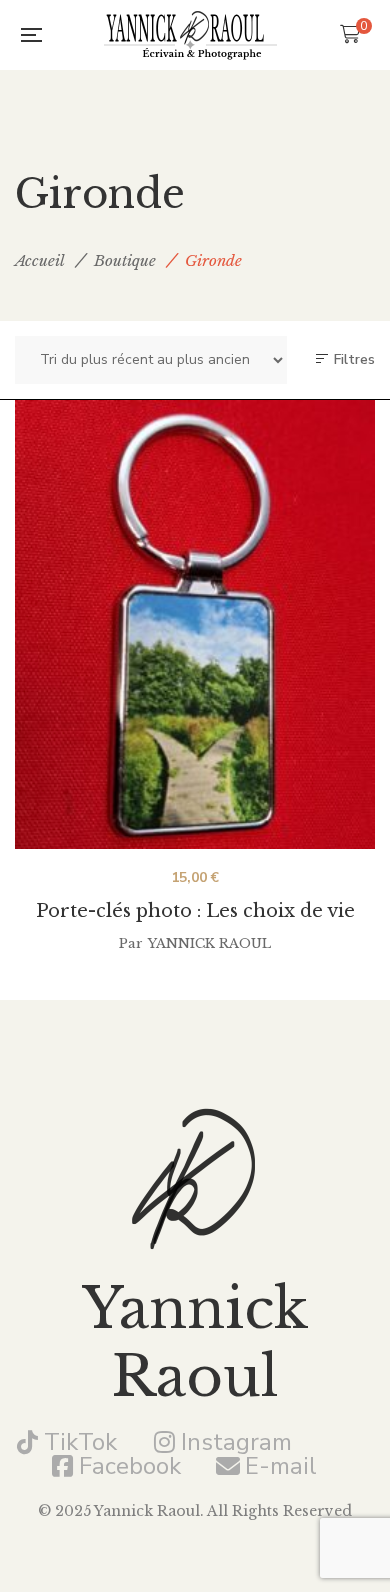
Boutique (125, 260)
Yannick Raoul (209, 943)
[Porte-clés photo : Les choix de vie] (195, 624)
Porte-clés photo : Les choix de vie (195, 911)
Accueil (40, 260)
